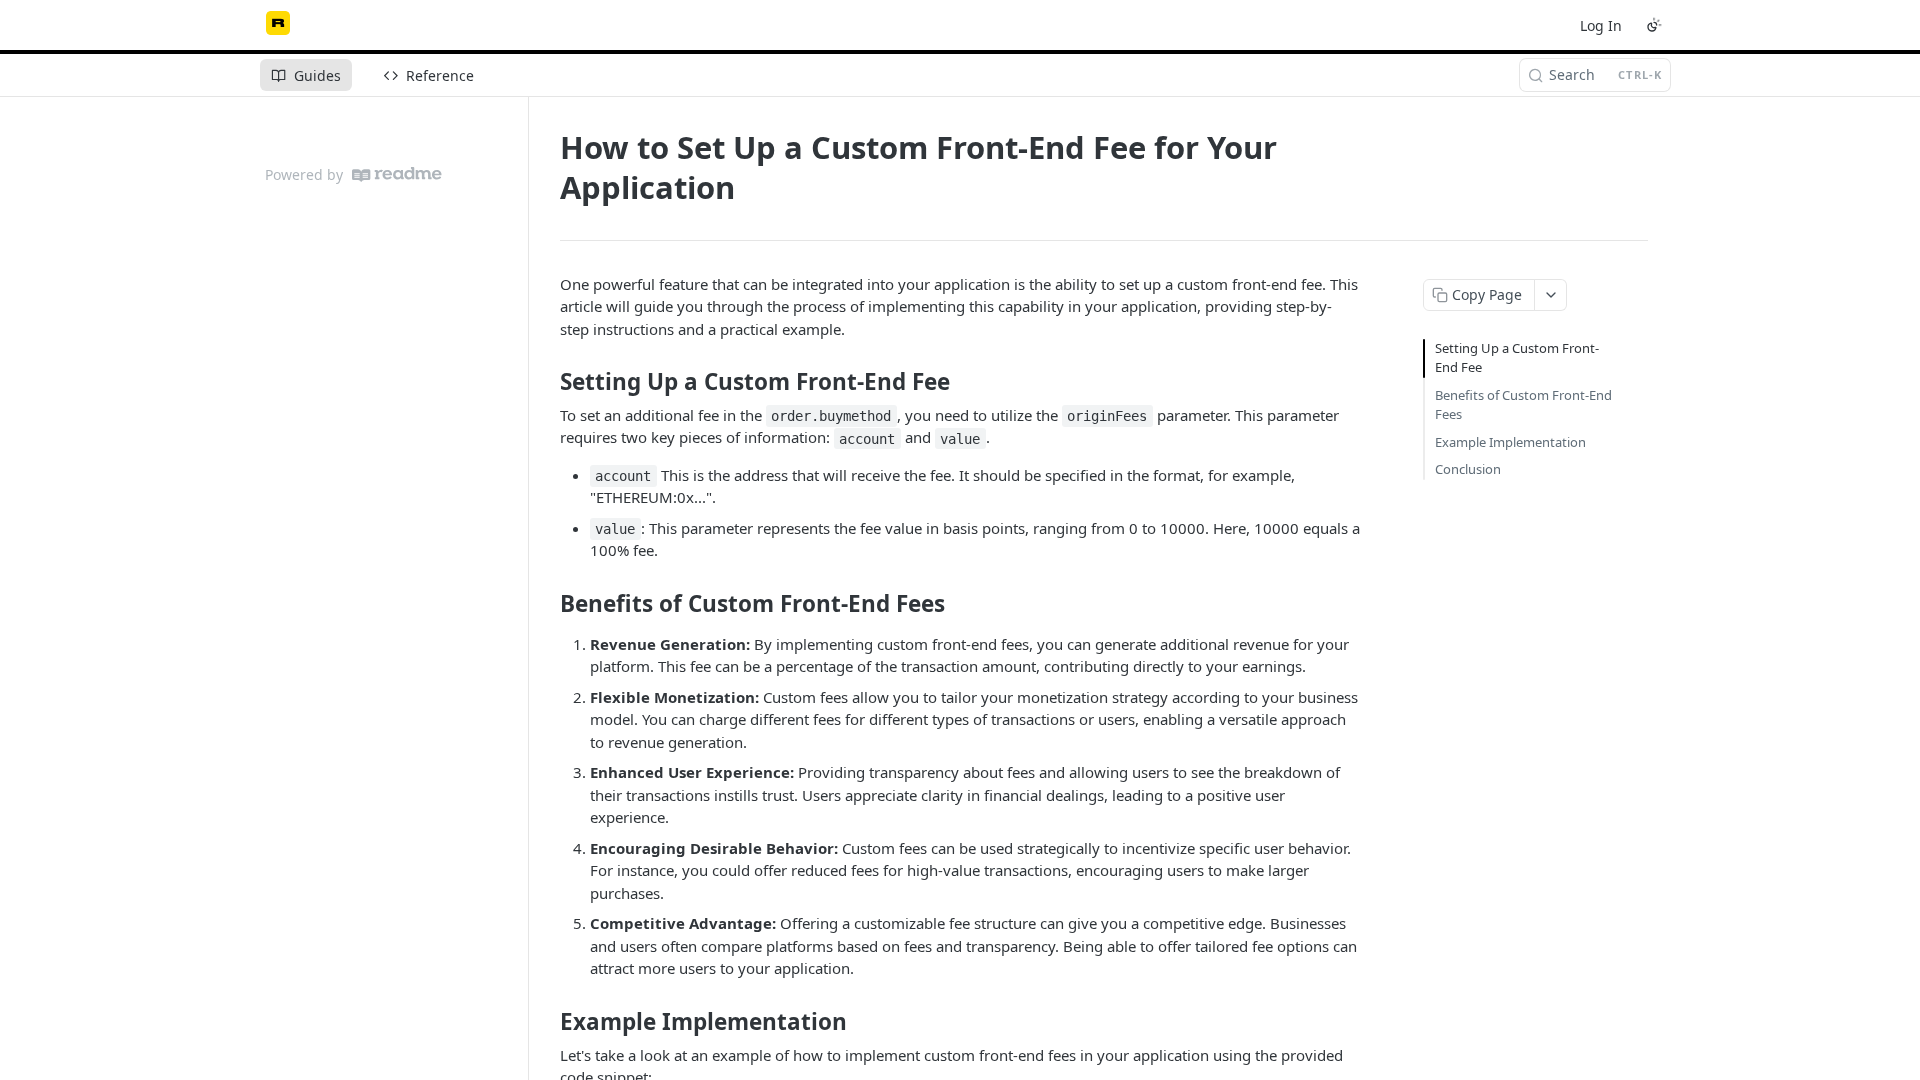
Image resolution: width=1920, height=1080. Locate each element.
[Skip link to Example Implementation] (546, 1022)
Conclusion (1468, 469)
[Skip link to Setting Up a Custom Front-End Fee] (546, 382)
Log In (1601, 25)
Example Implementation (1510, 442)
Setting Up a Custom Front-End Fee (1517, 358)
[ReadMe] (397, 174)
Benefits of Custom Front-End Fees (1523, 405)
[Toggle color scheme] (1654, 25)
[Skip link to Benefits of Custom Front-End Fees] (546, 604)
